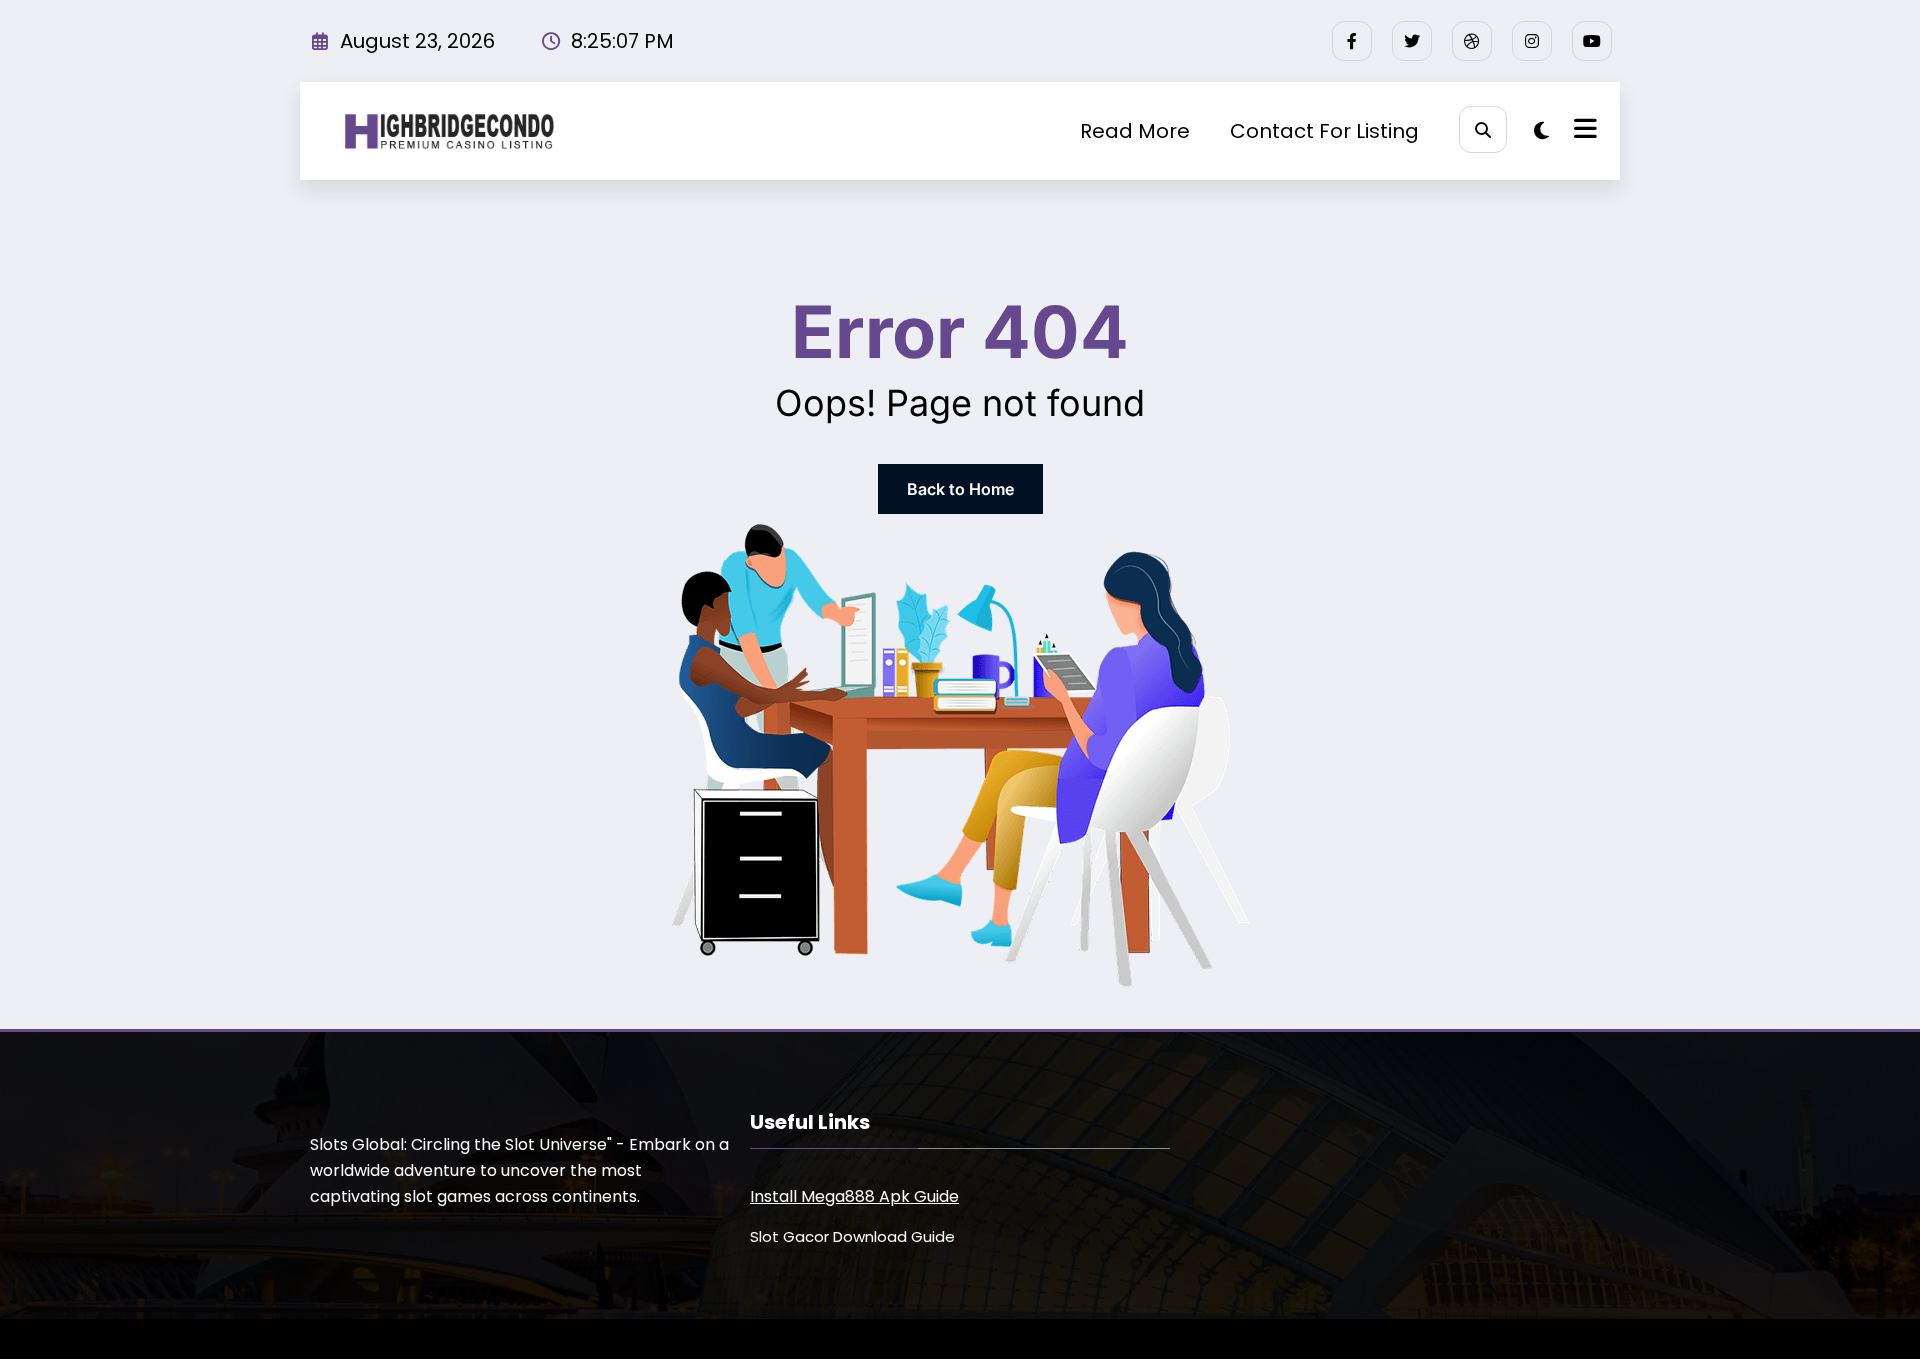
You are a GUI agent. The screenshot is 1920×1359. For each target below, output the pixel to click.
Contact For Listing (1324, 131)
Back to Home (960, 489)
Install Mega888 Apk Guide (854, 1196)
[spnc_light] (1541, 131)
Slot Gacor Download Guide (852, 1236)
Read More (1135, 131)
